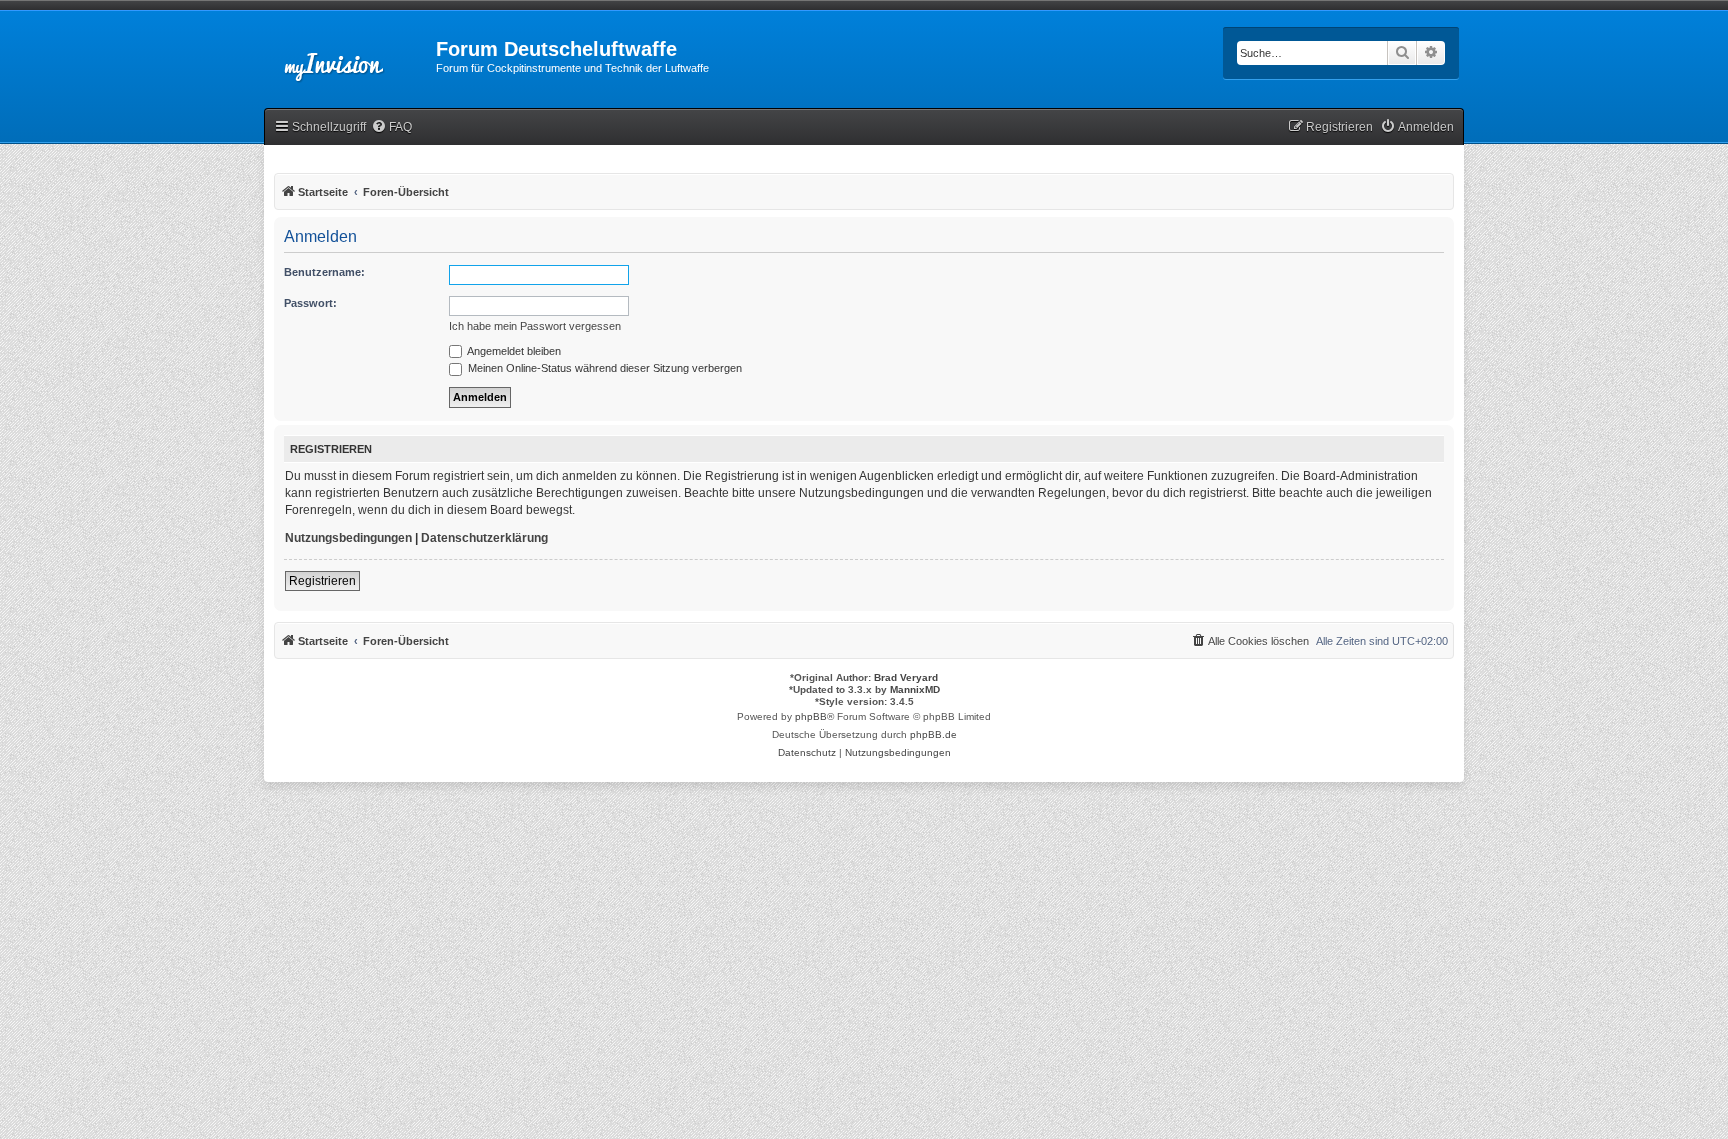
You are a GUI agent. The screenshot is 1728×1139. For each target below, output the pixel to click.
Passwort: (310, 303)
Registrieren (322, 581)
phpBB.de (933, 734)
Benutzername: (324, 272)
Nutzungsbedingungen (348, 538)
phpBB (811, 716)
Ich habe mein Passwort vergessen (535, 326)
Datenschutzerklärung (484, 538)
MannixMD (915, 689)
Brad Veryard (906, 677)
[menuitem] (391, 127)
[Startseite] (350, 55)
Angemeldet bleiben (513, 351)
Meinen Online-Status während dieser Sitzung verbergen (603, 368)
